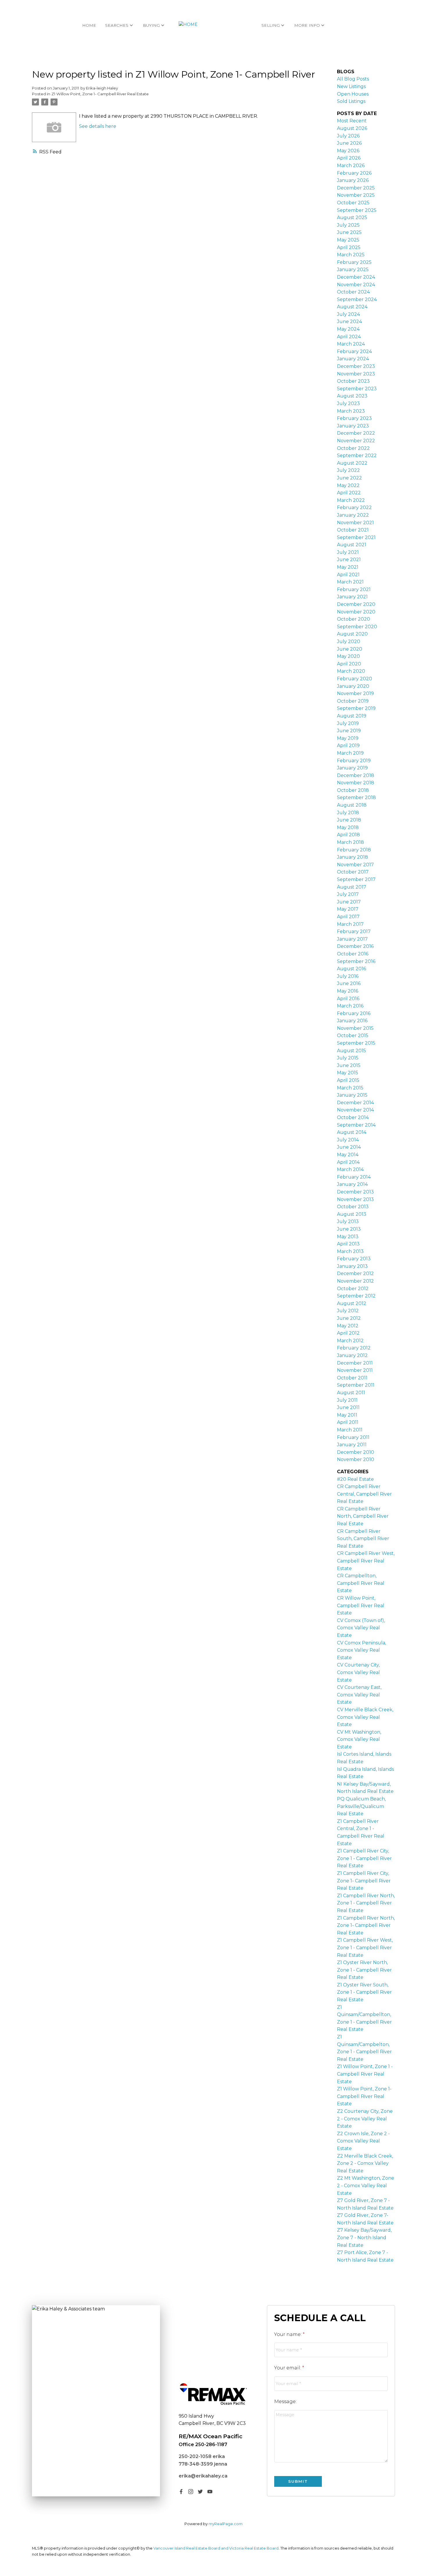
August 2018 (352, 805)
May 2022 (348, 485)
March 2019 (350, 753)
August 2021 (352, 545)
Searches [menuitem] (117, 25)
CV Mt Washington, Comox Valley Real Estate (359, 1739)
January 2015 (352, 1095)
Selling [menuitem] (271, 25)
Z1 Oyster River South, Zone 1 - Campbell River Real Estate (364, 1992)
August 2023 (352, 396)
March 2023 (351, 411)
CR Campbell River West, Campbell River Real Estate (366, 1561)
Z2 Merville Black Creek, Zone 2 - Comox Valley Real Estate (365, 2163)
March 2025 (351, 255)
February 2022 (354, 507)
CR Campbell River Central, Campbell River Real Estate (364, 1494)
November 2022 (356, 441)
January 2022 (353, 515)
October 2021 (353, 530)
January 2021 (352, 597)
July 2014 (348, 1140)
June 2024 (349, 322)
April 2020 (349, 664)
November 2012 (355, 1281)
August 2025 (352, 217)
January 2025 (353, 270)
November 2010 (356, 1459)
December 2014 (355, 1103)
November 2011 (355, 1370)
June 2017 (349, 902)
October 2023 (353, 381)
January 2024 (353, 359)
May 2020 (348, 656)
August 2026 (352, 128)
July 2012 (348, 1311)
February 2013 (354, 1259)
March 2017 (350, 924)
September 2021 (356, 537)
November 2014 (355, 1110)
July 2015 (348, 1058)
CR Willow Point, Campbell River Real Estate (361, 1605)
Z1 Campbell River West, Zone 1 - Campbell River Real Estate (365, 1947)
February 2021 (354, 589)
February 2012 (354, 1348)
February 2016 (354, 1013)
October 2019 (353, 701)
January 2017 (352, 939)
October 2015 (353, 1035)
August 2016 (351, 969)
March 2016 (350, 1006)
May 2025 (348, 240)
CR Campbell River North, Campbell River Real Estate (363, 1516)
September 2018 (356, 797)
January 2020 (353, 686)
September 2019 (356, 708)
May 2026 (348, 151)
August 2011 (351, 1393)
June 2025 (349, 232)
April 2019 (348, 745)
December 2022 (356, 433)
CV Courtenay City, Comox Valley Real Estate (358, 1672)
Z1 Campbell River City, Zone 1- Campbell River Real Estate (364, 1881)
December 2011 (355, 1363)
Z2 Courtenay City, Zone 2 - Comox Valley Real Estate (365, 2119)
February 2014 (354, 1177)
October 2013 (353, 1207)
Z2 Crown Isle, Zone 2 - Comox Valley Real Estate (363, 2141)
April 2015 (348, 1080)
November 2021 (355, 523)
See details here (98, 126)
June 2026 (349, 143)
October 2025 (353, 203)
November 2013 (355, 1199)
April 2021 (348, 575)
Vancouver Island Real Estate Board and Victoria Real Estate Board (216, 2548)
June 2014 (349, 1147)
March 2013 (350, 1251)
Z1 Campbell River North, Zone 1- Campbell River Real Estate (366, 1925)
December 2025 (356, 188)
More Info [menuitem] (307, 25)
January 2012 (352, 1355)
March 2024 (351, 344)
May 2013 (348, 1237)
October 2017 (353, 872)
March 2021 (350, 582)
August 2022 (352, 463)
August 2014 (352, 1132)
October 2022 (353, 448)
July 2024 (348, 314)
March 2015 (350, 1088)
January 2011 (352, 1445)
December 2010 (356, 1452)
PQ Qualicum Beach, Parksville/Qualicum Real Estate (361, 1806)
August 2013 (352, 1214)
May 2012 (348, 1326)
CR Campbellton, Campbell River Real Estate (361, 1583)
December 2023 (356, 366)
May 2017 (348, 909)
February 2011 (353, 1437)
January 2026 (353, 180)
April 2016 (348, 999)
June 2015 (349, 1065)
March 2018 (350, 842)
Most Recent (352, 121)
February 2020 (355, 679)
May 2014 (348, 1155)
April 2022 (349, 493)
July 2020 (349, 641)
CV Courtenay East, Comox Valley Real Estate (359, 1695)
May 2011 (347, 1415)
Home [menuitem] (89, 25)
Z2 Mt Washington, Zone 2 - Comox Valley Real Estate (366, 2185)
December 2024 (356, 277)
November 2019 (355, 693)
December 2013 (355, 1192)
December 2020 (356, 604)
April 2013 (348, 1244)
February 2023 (354, 418)
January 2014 (352, 1184)
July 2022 (348, 470)
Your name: (288, 2334)
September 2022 (357, 455)
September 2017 (356, 879)
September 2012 (356, 1296)
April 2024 (349, 337)
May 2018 (348, 827)
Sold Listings (351, 101)
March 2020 (351, 671)
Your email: (288, 2368)
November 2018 (356, 783)
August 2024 (352, 307)
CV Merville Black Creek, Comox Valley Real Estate (365, 1717)
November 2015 (355, 1028)
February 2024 (354, 351)
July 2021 (348, 552)
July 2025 (348, 225)
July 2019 (348, 723)
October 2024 (353, 292)
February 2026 (354, 173)
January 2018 (352, 857)
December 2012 (355, 1273)
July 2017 (348, 894)
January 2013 (352, 1266)
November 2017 (355, 865)
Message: (285, 2402)
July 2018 (348, 813)
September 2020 (357, 627)
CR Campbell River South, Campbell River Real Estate (363, 1539)
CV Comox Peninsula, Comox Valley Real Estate (361, 1650)
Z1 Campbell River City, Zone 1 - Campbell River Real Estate (364, 1858)
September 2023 (357, 389)
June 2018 (349, 820)
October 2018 (353, 790)
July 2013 (348, 1221)
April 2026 (349, 158)
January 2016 (352, 1021)
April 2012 (348, 1333)
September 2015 (356, 1043)
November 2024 (356, 285)
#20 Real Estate (355, 1479)
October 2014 (353, 1117)
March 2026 (351, 165)
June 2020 (350, 649)
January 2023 (353, 426)
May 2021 (348, 567)
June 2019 (349, 731)
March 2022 (351, 500)
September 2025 (357, 210)
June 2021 (349, 560)
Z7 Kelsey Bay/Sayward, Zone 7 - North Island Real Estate (364, 2237)
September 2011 (356, 1385)
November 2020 (356, 612)
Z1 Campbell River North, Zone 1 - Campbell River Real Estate (366, 1903)
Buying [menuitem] (151, 25)
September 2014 (356, 1125)
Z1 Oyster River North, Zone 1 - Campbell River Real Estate (364, 1970)
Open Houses (353, 94)
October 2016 (353, 954)
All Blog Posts (353, 79)
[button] (181, 2492)
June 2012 (349, 1318)
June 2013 (349, 1229)
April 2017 (348, 917)
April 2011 (348, 1422)
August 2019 (352, 716)
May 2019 (348, 738)
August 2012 (352, 1303)
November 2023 (356, 374)
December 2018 (356, 775)
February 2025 (354, 262)
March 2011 (350, 1430)
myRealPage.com (226, 2524)
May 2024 (348, 329)
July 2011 (347, 1400)
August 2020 (352, 634)
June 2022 (349, 478)
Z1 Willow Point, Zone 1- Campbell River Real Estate (100, 94)
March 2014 (350, 1169)
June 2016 (349, 983)
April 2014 (348, 1162)
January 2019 (352, 768)
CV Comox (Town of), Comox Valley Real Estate (361, 1628)
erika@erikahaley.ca (203, 2476)
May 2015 (348, 1073)
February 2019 (354, 761)
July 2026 (348, 136)
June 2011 (348, 1407)
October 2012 (353, 1289)
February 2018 (354, 850)
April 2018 (348, 835)
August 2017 (352, 887)
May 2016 (348, 991)
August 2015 (351, 1051)
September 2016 (356, 961)
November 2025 (356, 195)
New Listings (351, 86)
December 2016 (355, 946)
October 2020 (354, 619)
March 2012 (350, 1341)
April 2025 (349, 247)
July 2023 (348, 403)
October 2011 (352, 1378)
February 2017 (354, 931)
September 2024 (357, 299)
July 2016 (348, 976)
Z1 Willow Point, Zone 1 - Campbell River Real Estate (365, 2074)
